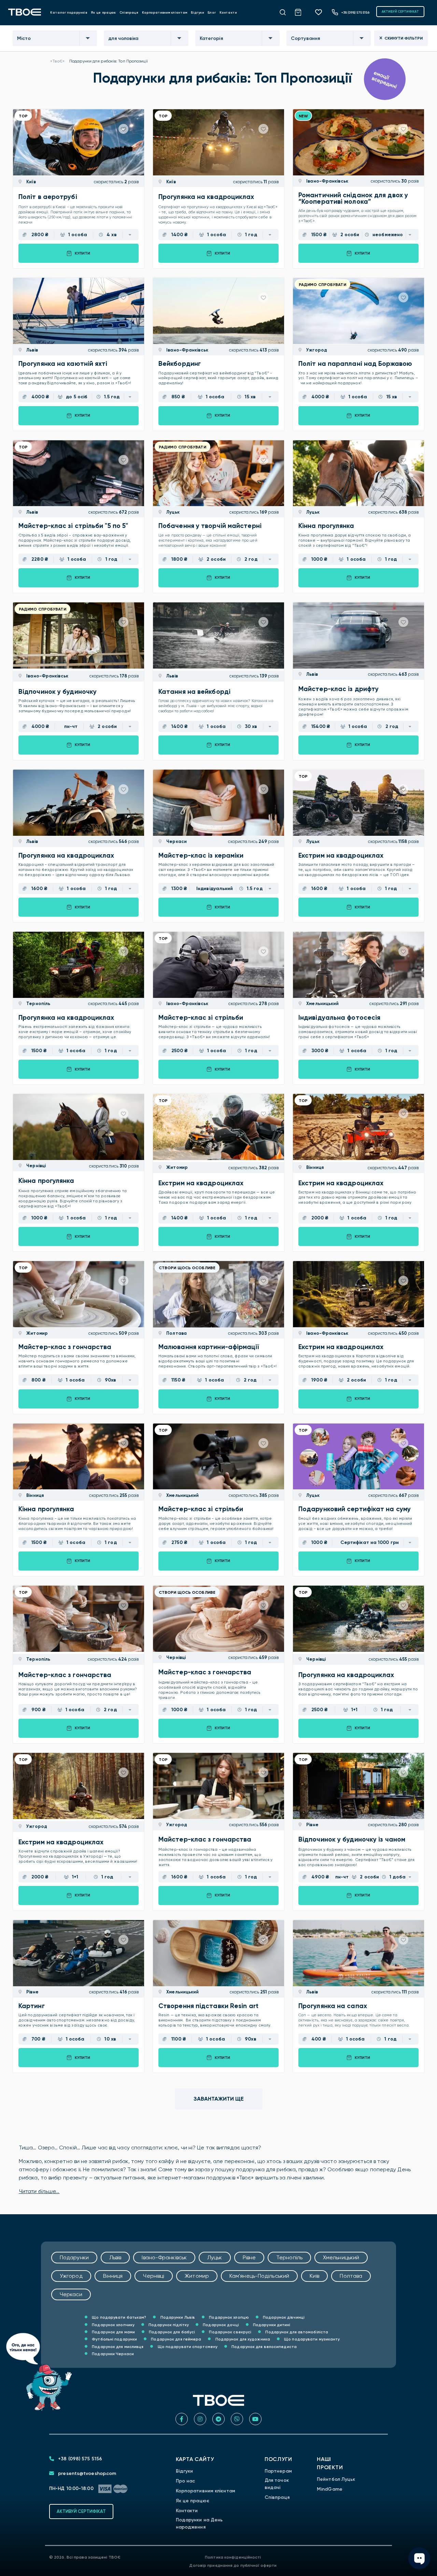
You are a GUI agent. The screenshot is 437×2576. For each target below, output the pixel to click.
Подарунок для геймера (175, 2339)
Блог (212, 12)
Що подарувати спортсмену (187, 2347)
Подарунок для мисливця (117, 2347)
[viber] (237, 2419)
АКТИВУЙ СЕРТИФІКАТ (400, 11)
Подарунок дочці (220, 2325)
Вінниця (314, 1167)
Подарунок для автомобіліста (296, 2332)
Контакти (228, 12)
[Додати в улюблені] (123, 129)
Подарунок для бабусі (171, 2332)
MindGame (330, 2489)
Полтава (176, 1333)
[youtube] (255, 2419)
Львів (32, 350)
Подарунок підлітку (168, 2325)
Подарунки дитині (271, 2325)
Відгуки (198, 12)
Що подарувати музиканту (311, 2339)
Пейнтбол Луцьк (336, 2479)
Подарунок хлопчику (113, 2325)
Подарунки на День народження (199, 2523)
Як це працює (103, 12)
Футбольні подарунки (114, 2339)
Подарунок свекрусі (230, 2332)
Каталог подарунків (69, 12)
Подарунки (74, 2257)
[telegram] (218, 2419)
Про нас (186, 2481)
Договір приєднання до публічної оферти (233, 2565)
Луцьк (172, 512)
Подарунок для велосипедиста (264, 2347)
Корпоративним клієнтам (165, 12)
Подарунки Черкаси (112, 2354)
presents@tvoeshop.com (86, 2473)
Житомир (177, 1167)
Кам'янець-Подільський (259, 2276)
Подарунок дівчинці (283, 2317)
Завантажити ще (219, 2099)
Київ (31, 182)
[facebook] (182, 2419)
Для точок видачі (277, 2484)
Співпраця (129, 12)
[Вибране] (321, 12)
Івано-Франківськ (327, 181)
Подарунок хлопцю (228, 2317)
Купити (82, 253)
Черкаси (176, 841)
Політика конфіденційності (233, 2557)
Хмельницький (322, 1004)
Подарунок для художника (242, 2339)
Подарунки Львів (177, 2317)
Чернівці (36, 1166)
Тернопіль (38, 1004)
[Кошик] (302, 11)
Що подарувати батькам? (118, 2317)
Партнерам (278, 2471)
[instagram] (200, 2419)
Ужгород (316, 350)
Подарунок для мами (113, 2332)
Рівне (312, 1825)
